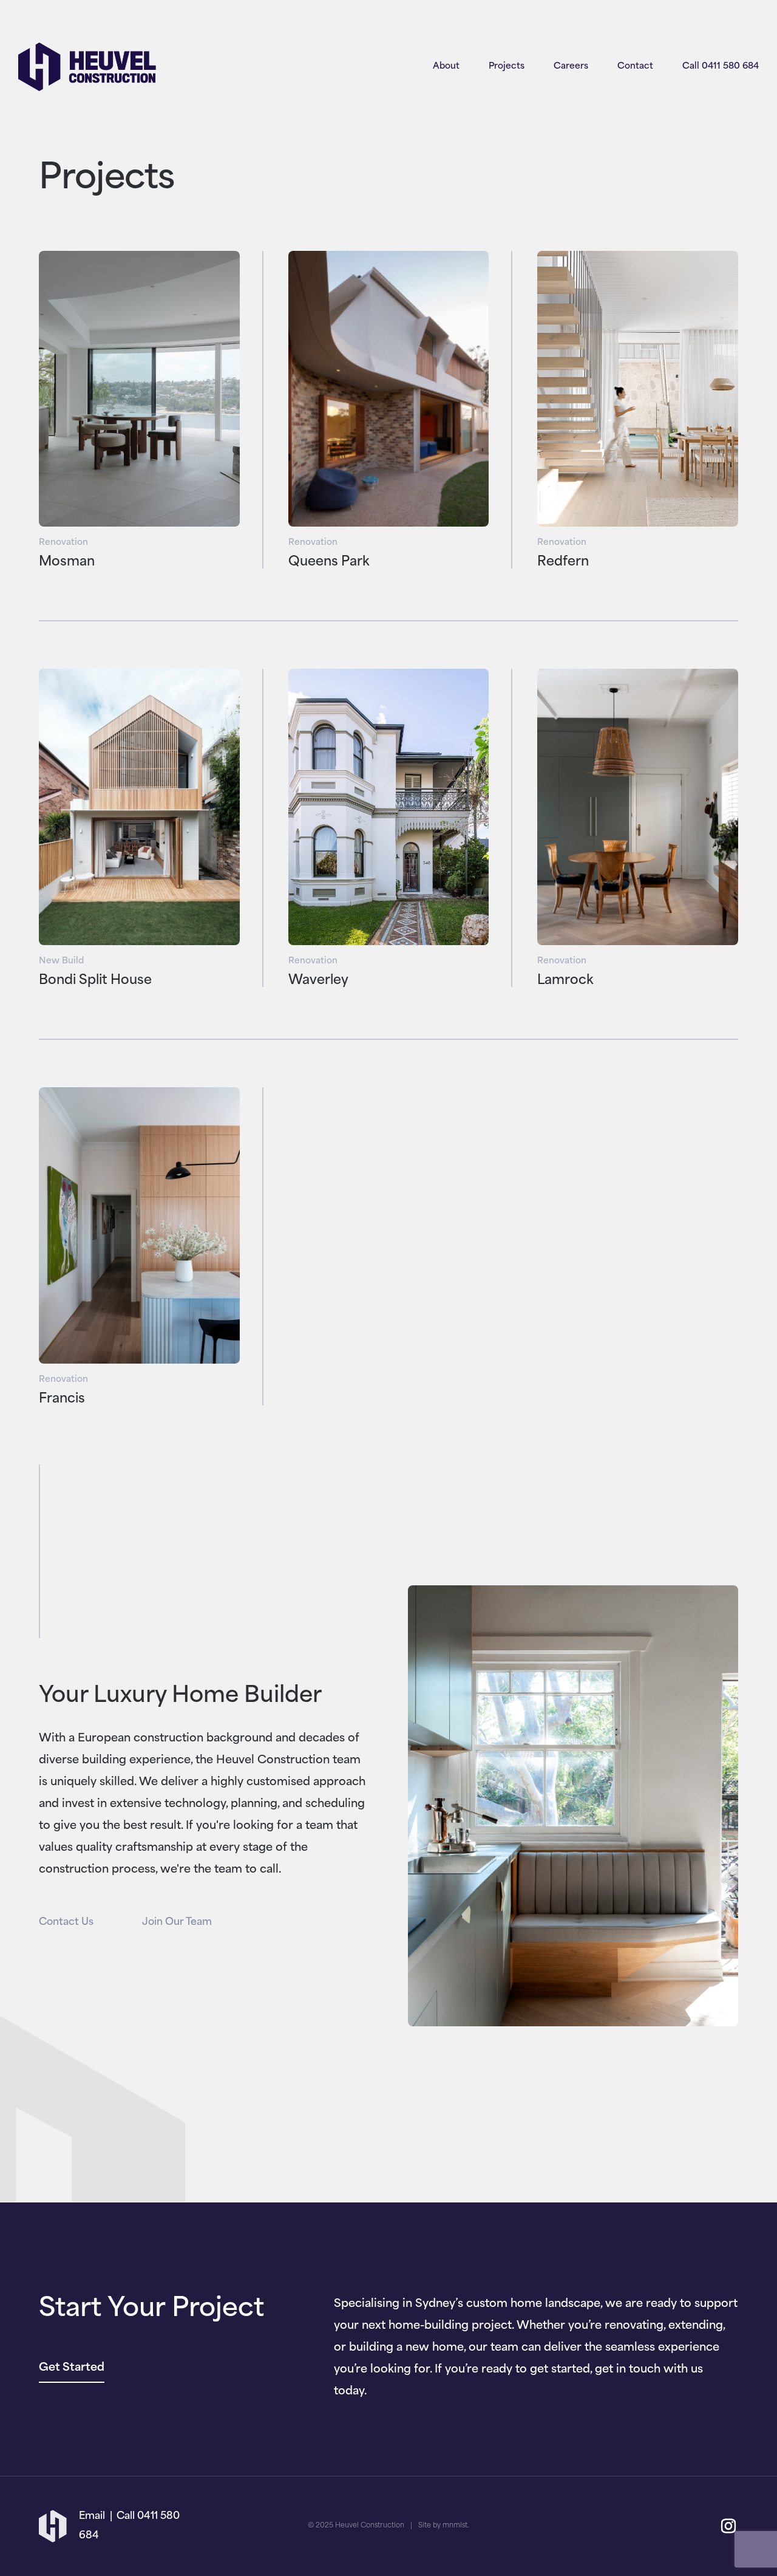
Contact (635, 67)
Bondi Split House (95, 981)
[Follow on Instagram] (728, 2526)
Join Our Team (177, 1922)
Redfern (563, 562)
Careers (571, 67)
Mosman (67, 562)
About (446, 67)
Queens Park (329, 562)
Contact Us (66, 1922)
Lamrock (565, 981)
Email (92, 2516)
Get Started (72, 2368)
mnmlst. (456, 2526)
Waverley (318, 981)
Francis (62, 1399)
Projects (507, 67)
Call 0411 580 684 (721, 67)
